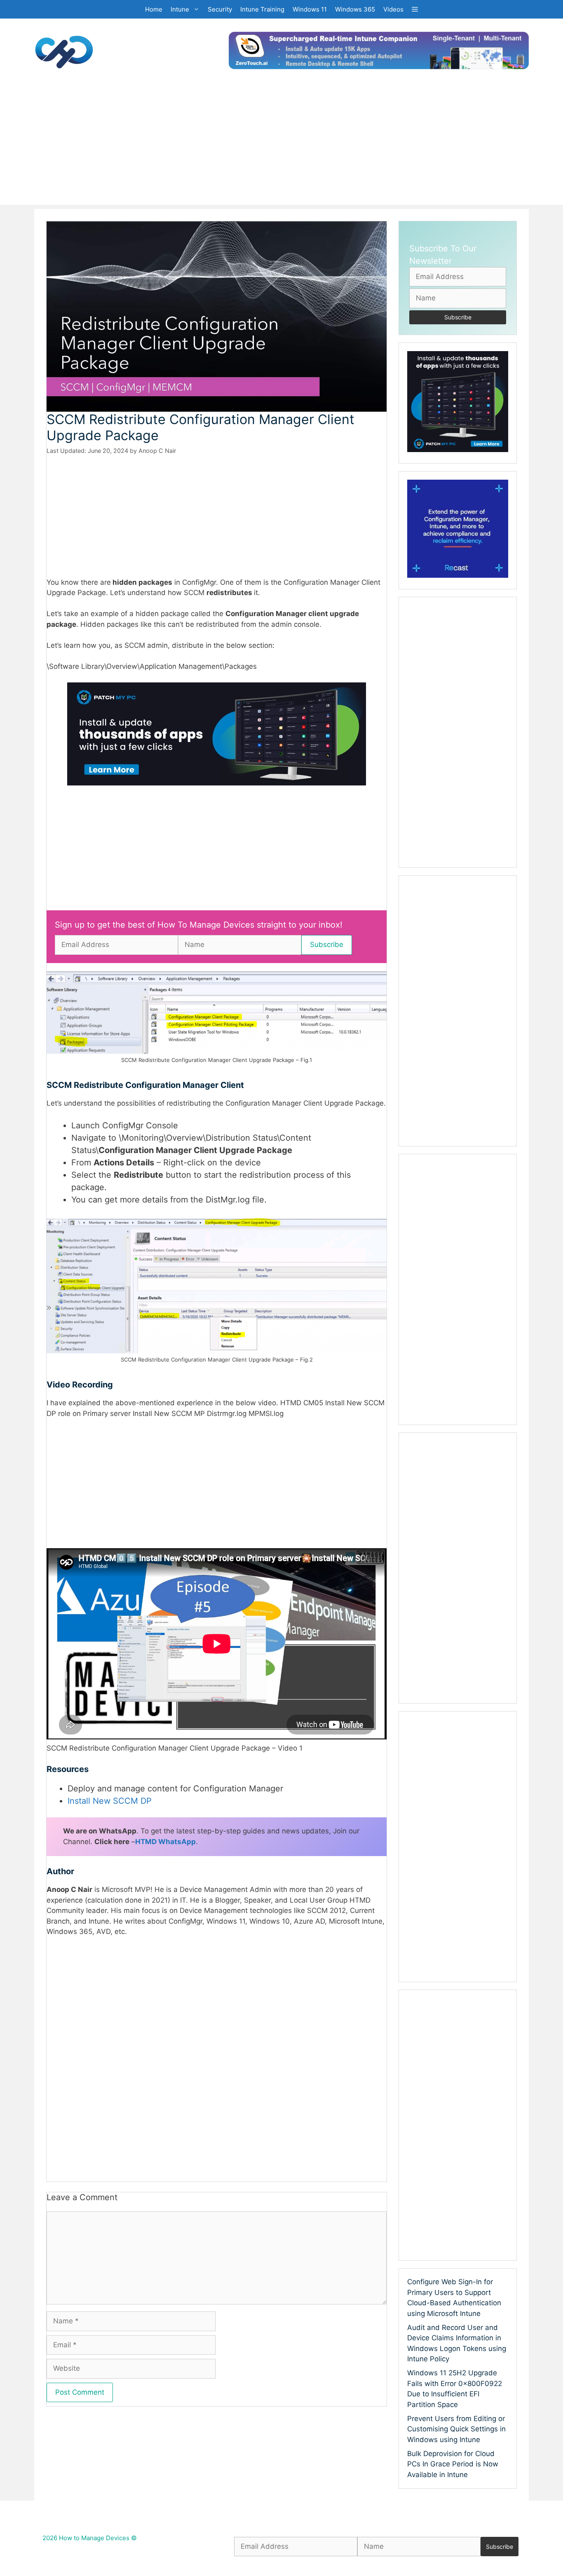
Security (220, 9)
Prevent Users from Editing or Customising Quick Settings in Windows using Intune (456, 2429)
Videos (393, 9)
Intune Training (262, 9)
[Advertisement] (281, 147)
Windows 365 (355, 9)
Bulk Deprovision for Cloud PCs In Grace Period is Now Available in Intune (453, 2464)
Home (154, 9)
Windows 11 (310, 9)
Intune (180, 9)
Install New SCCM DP (110, 1801)
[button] (415, 9)
